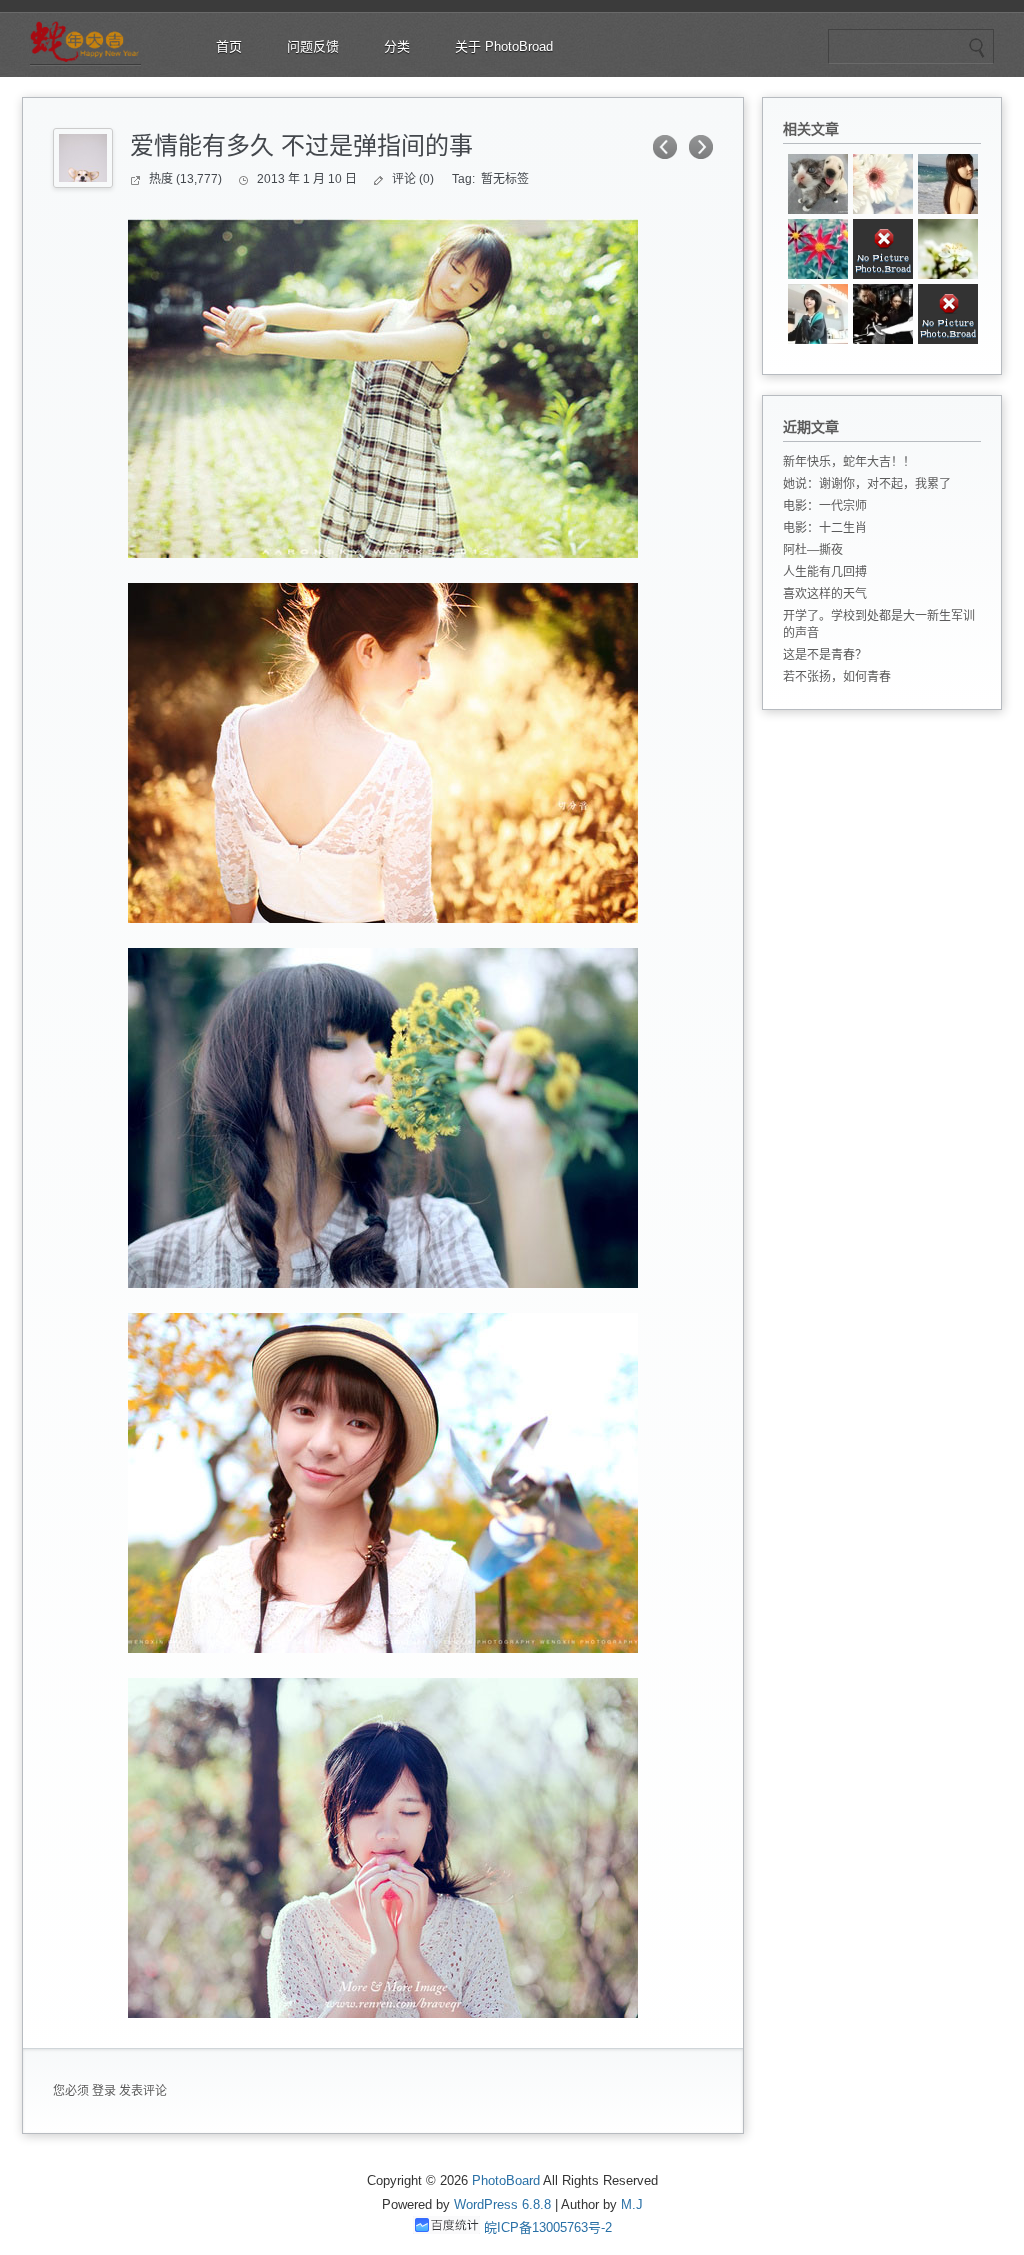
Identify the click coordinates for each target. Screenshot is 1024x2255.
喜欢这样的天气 (825, 594)
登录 (104, 2091)
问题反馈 (313, 46)
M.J (632, 2204)
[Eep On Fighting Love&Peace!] (948, 249)
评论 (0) (413, 179)
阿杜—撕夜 (813, 550)
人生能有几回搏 (825, 572)
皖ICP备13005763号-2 (548, 2227)
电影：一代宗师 (825, 506)
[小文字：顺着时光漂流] (883, 184)
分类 (397, 46)
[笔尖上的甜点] (948, 184)
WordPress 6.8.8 (502, 2204)
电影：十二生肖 (825, 528)
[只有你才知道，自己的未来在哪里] (948, 314)
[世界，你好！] (883, 249)
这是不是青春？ (825, 655)
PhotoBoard (506, 2180)
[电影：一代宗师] (883, 314)
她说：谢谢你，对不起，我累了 (867, 484)
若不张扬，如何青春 (837, 677)
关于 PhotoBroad (504, 46)
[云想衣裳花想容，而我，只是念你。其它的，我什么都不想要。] (818, 249)
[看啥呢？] (818, 184)
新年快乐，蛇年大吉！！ (849, 462)
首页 (229, 46)
